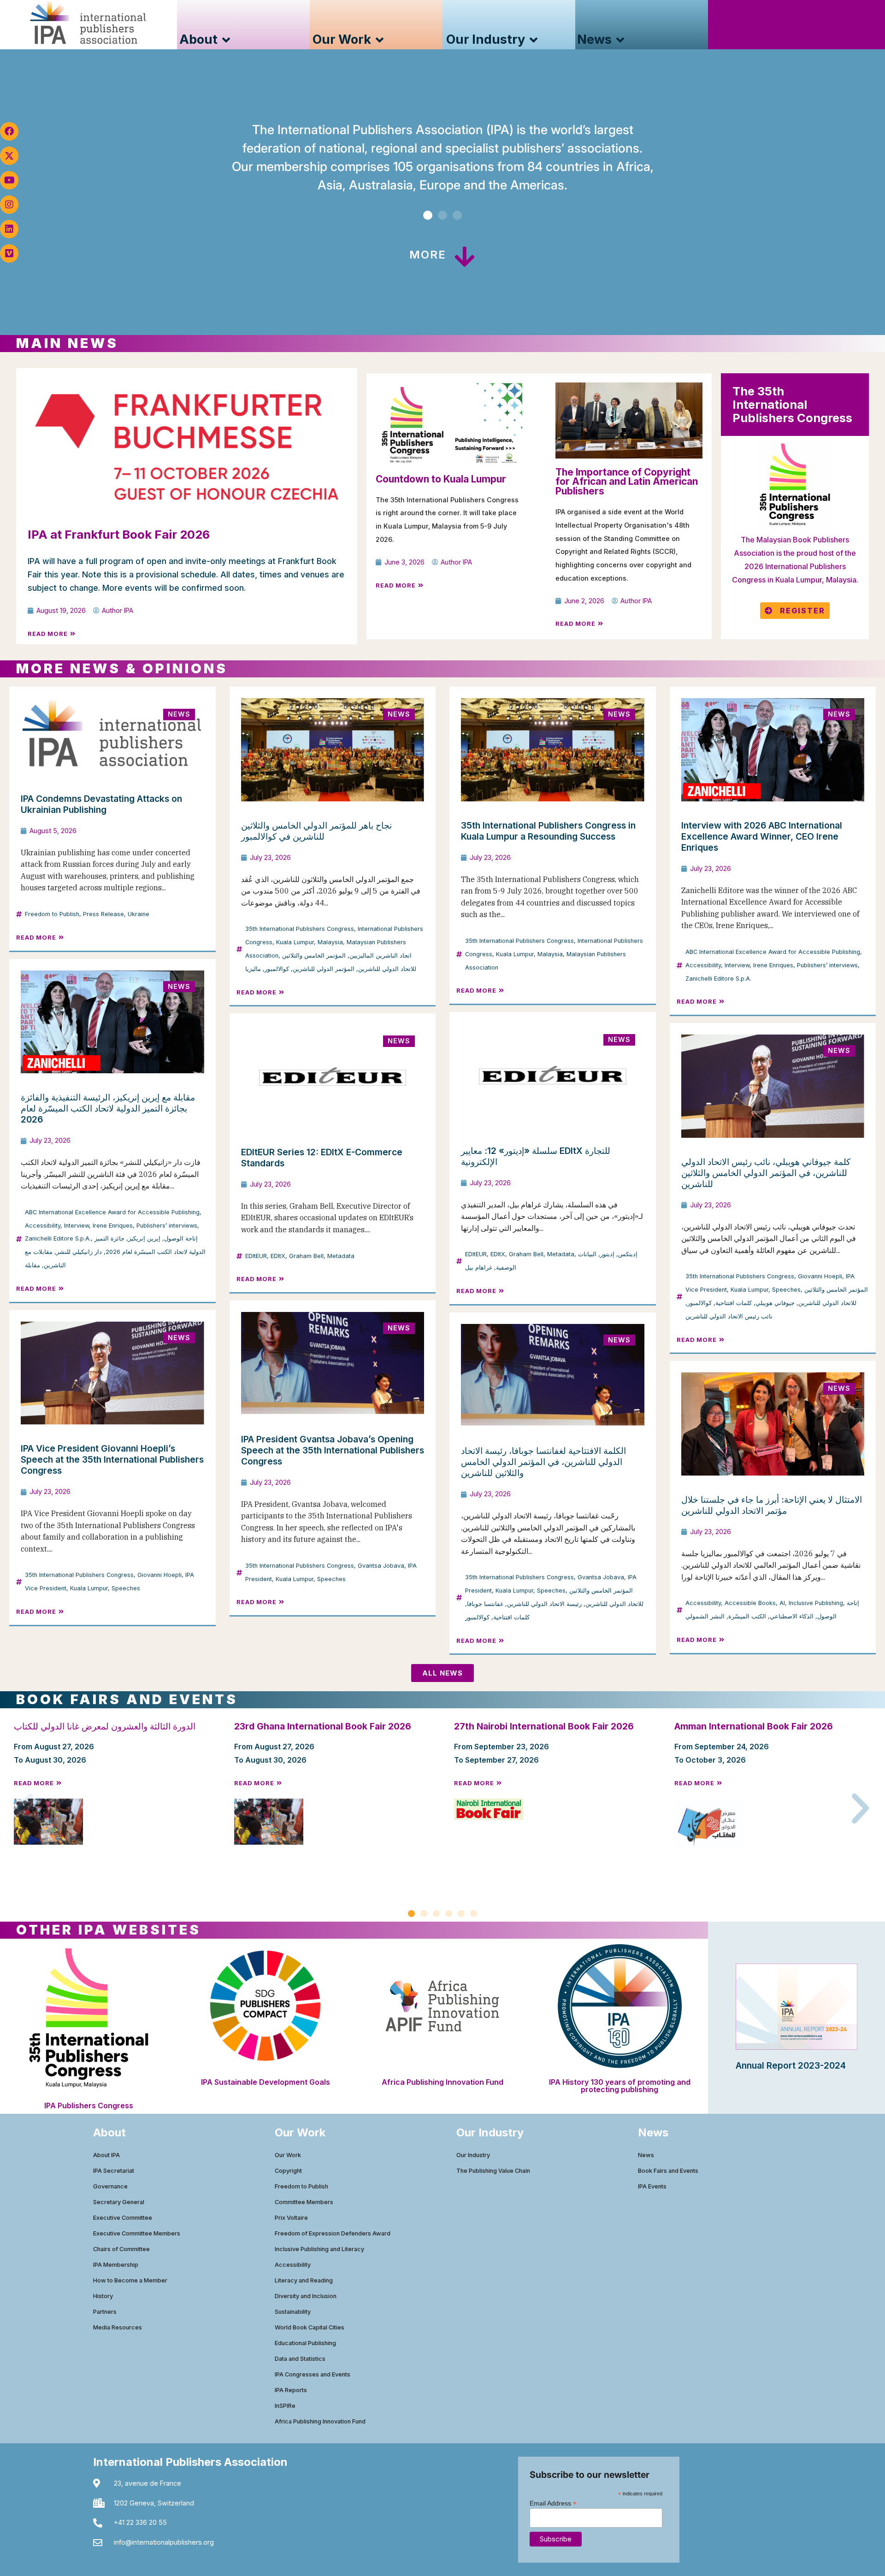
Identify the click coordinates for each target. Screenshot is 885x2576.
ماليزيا (253, 969)
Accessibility (703, 965)
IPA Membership (116, 2265)
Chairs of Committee (121, 2249)
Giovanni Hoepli (820, 1276)
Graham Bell (306, 1256)
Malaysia (330, 942)
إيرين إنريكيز (144, 1238)
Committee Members (304, 2202)
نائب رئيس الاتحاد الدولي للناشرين (729, 1316)
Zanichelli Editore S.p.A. (718, 979)
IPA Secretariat (114, 2171)
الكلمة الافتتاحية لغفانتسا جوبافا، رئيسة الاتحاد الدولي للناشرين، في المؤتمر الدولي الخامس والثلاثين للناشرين (543, 1462)
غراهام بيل (479, 1267)
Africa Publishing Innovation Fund (442, 2082)
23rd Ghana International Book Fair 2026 (323, 1726)
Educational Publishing (305, 2343)
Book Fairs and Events (668, 2171)
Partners (105, 2312)
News (646, 2155)
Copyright (288, 2171)
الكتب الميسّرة (747, 1616)
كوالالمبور (277, 969)
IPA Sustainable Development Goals (265, 2082)
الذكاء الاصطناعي (792, 1616)
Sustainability (293, 2312)
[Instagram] (9, 205)
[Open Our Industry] (534, 40)
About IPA (106, 2155)
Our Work (288, 2155)
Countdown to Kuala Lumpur (441, 479)
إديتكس (628, 1254)
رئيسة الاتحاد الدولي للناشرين (544, 1604)
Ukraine (139, 914)
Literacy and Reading (304, 2280)
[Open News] (620, 40)
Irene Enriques (773, 965)
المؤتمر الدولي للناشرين (324, 969)
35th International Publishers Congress (300, 929)
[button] (428, 215)
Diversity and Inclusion (306, 2296)
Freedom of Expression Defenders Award (333, 2233)
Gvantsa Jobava (381, 1566)
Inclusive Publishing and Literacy (319, 2249)
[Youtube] (9, 180)
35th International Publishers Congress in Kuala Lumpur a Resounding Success (548, 831)
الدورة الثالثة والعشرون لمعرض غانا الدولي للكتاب (105, 1726)
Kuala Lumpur (295, 942)
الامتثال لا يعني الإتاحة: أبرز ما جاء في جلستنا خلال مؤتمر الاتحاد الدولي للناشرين (772, 1505)
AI (782, 1603)
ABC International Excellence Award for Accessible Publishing (773, 952)
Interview (737, 965)
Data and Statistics (300, 2359)
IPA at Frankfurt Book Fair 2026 (119, 534)
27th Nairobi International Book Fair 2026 (544, 1726)
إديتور (607, 1254)
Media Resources (118, 2327)
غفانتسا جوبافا (485, 1604)
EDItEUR (256, 1256)
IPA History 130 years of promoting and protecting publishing (620, 2086)
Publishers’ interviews (827, 965)
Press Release (103, 914)
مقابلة (32, 1265)
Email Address (553, 2503)
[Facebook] (9, 131)
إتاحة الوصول (181, 1238)
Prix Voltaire (291, 2218)
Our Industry (473, 2155)
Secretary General (119, 2202)
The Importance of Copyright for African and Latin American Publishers (627, 482)
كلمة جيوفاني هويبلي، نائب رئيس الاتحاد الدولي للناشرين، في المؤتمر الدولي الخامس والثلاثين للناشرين (766, 1173)
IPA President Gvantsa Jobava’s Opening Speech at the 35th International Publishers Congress (333, 1450)
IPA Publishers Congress (89, 2105)
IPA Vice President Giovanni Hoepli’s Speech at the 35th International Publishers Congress (112, 1459)
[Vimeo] (9, 253)
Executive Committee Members (137, 2233)
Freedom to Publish (52, 914)
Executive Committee (123, 2218)
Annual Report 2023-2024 (791, 2065)
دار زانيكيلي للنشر (79, 1252)
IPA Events (652, 2186)
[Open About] (226, 40)
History (103, 2296)
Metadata (341, 1256)
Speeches (786, 1290)
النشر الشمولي (705, 1616)
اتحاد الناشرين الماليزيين (381, 956)
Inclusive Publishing (816, 1603)
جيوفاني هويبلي (775, 1303)
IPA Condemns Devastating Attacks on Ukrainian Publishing (101, 804)
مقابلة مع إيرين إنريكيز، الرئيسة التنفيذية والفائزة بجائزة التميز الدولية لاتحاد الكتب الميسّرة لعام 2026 (108, 1108)
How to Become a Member (130, 2280)
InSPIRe (285, 2406)
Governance (110, 2186)
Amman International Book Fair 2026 (754, 1726)
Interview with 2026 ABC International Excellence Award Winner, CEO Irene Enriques (762, 836)
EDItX (278, 1256)
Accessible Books (750, 1603)
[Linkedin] (9, 229)
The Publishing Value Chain (493, 2171)
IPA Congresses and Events (313, 2374)
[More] (465, 257)
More (428, 255)
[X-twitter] (9, 156)
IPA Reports (291, 2390)
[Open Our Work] (380, 40)
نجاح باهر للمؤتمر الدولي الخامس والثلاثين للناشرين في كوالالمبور (316, 831)
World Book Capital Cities (310, 2327)
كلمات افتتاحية (734, 1303)
